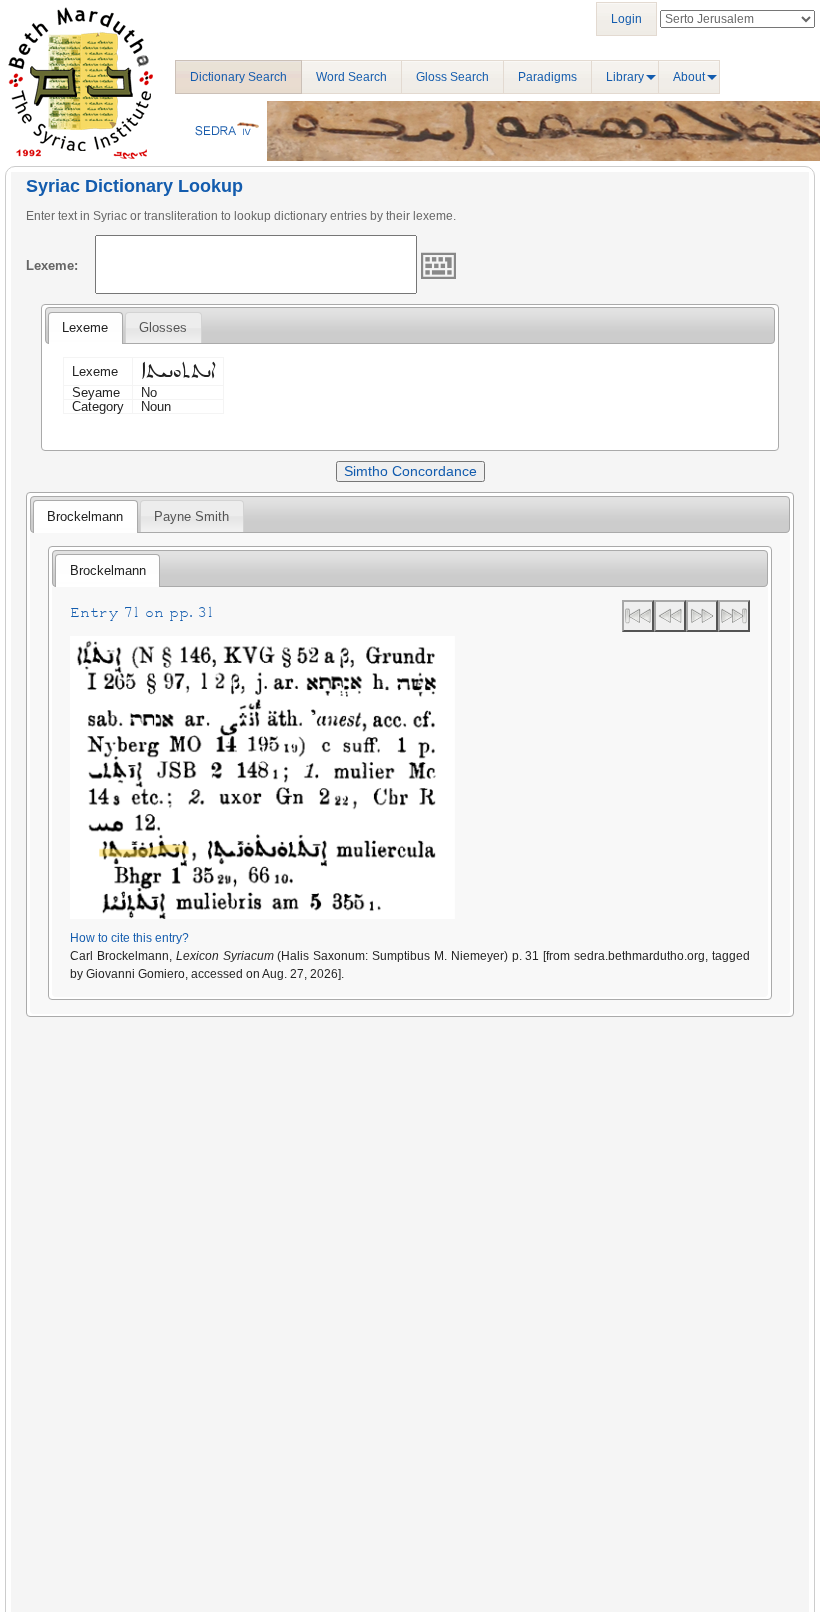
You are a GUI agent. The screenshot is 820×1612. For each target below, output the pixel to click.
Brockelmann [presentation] (85, 516)
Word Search (351, 77)
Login (626, 19)
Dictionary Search (238, 77)
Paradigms (547, 77)
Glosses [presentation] (163, 327)
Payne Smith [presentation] (191, 516)
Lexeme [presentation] (85, 327)
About (689, 77)
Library (625, 77)
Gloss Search (452, 77)
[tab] (85, 328)
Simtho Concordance (410, 471)
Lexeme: (52, 265)
